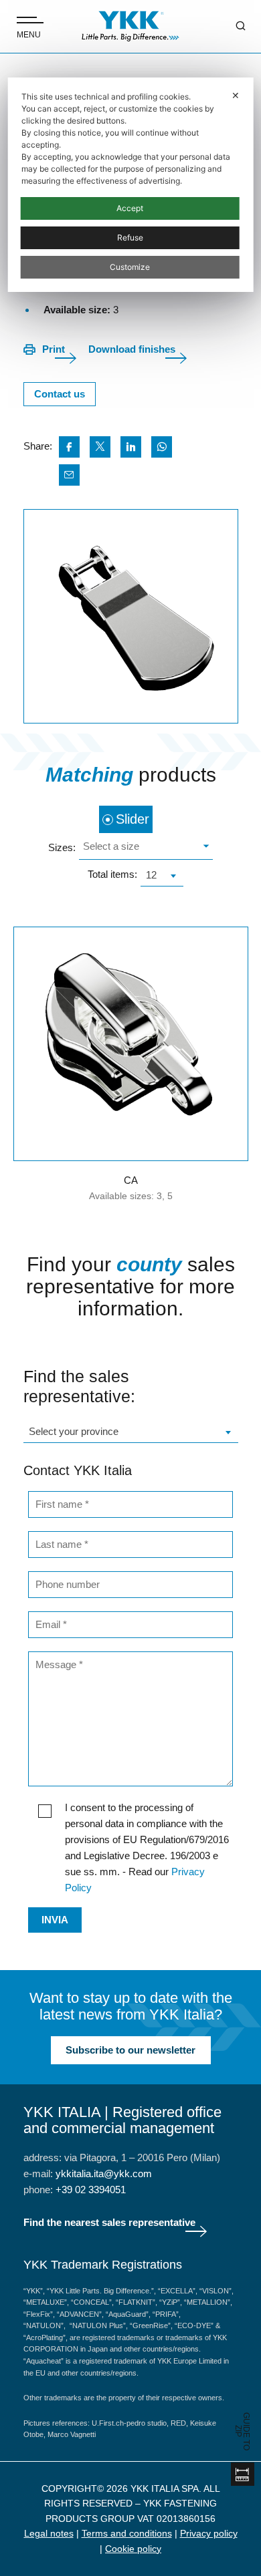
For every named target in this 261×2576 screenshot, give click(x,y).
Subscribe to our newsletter (130, 2050)
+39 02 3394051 (91, 2190)
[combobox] (146, 848)
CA (131, 1180)
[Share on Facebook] (69, 447)
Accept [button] (130, 208)
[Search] (231, 27)
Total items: (112, 874)
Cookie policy (133, 2549)
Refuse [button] (130, 237)
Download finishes (132, 349)
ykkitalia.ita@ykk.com (104, 2173)
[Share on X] (100, 447)
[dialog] (131, 185)
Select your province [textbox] (74, 1431)
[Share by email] (69, 475)
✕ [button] (236, 95)
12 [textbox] (151, 875)
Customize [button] (130, 267)
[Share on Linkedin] (131, 447)
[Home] (130, 26)
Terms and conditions (127, 2533)
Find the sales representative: (79, 1386)
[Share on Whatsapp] (162, 447)
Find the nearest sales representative (109, 2222)
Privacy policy (209, 2533)
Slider (133, 819)
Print (54, 349)
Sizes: (62, 847)
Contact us (60, 394)
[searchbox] (144, 848)
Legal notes (49, 2533)
